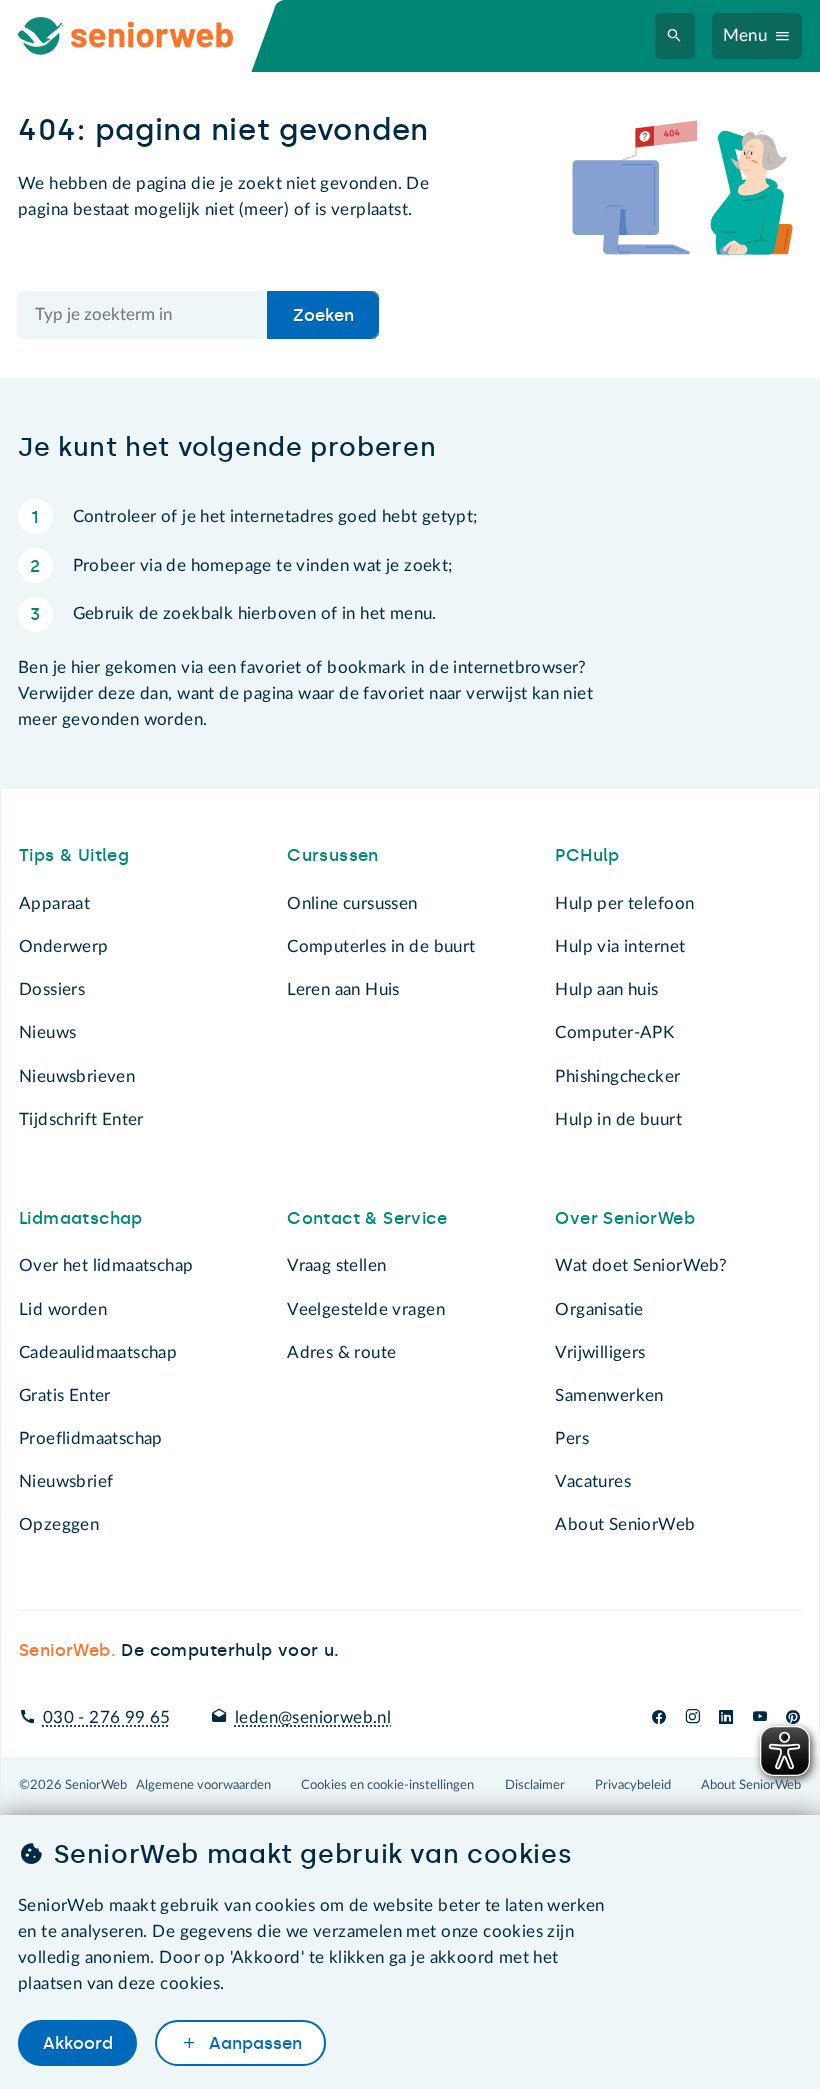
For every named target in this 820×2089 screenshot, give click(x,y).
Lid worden (63, 1309)
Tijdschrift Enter (81, 1119)
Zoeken (323, 315)
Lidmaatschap (81, 1218)
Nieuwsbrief (66, 1481)
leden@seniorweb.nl (313, 1717)
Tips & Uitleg (74, 855)
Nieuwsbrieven (77, 1076)
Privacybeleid (633, 1785)
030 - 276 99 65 (107, 1717)
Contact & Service (367, 1218)
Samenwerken (609, 1395)
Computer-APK (614, 1032)
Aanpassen (253, 2043)
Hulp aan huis (606, 989)
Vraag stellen (336, 1265)
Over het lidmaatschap (106, 1265)
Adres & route (341, 1352)
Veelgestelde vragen (366, 1309)
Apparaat (54, 903)
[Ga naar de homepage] (143, 36)
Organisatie (599, 1309)
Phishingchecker (617, 1076)
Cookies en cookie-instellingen (387, 1785)
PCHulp (587, 855)
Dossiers (52, 989)
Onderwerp (64, 946)
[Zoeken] (674, 36)
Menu (745, 35)
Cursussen (333, 855)
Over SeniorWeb (625, 1218)
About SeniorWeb (625, 1524)
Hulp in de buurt (618, 1119)
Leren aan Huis (343, 989)
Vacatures (593, 1481)
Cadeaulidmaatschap (98, 1352)
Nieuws (47, 1032)
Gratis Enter (65, 1395)
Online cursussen (352, 903)
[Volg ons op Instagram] (692, 1717)
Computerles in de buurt (381, 946)
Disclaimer (535, 1785)
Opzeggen (59, 1524)
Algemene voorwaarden (203, 1785)
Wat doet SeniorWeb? (641, 1265)
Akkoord (78, 2043)
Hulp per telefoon (624, 903)
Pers (572, 1438)
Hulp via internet (620, 946)
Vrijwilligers (600, 1352)
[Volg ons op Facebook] (659, 1717)
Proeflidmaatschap (91, 1438)
